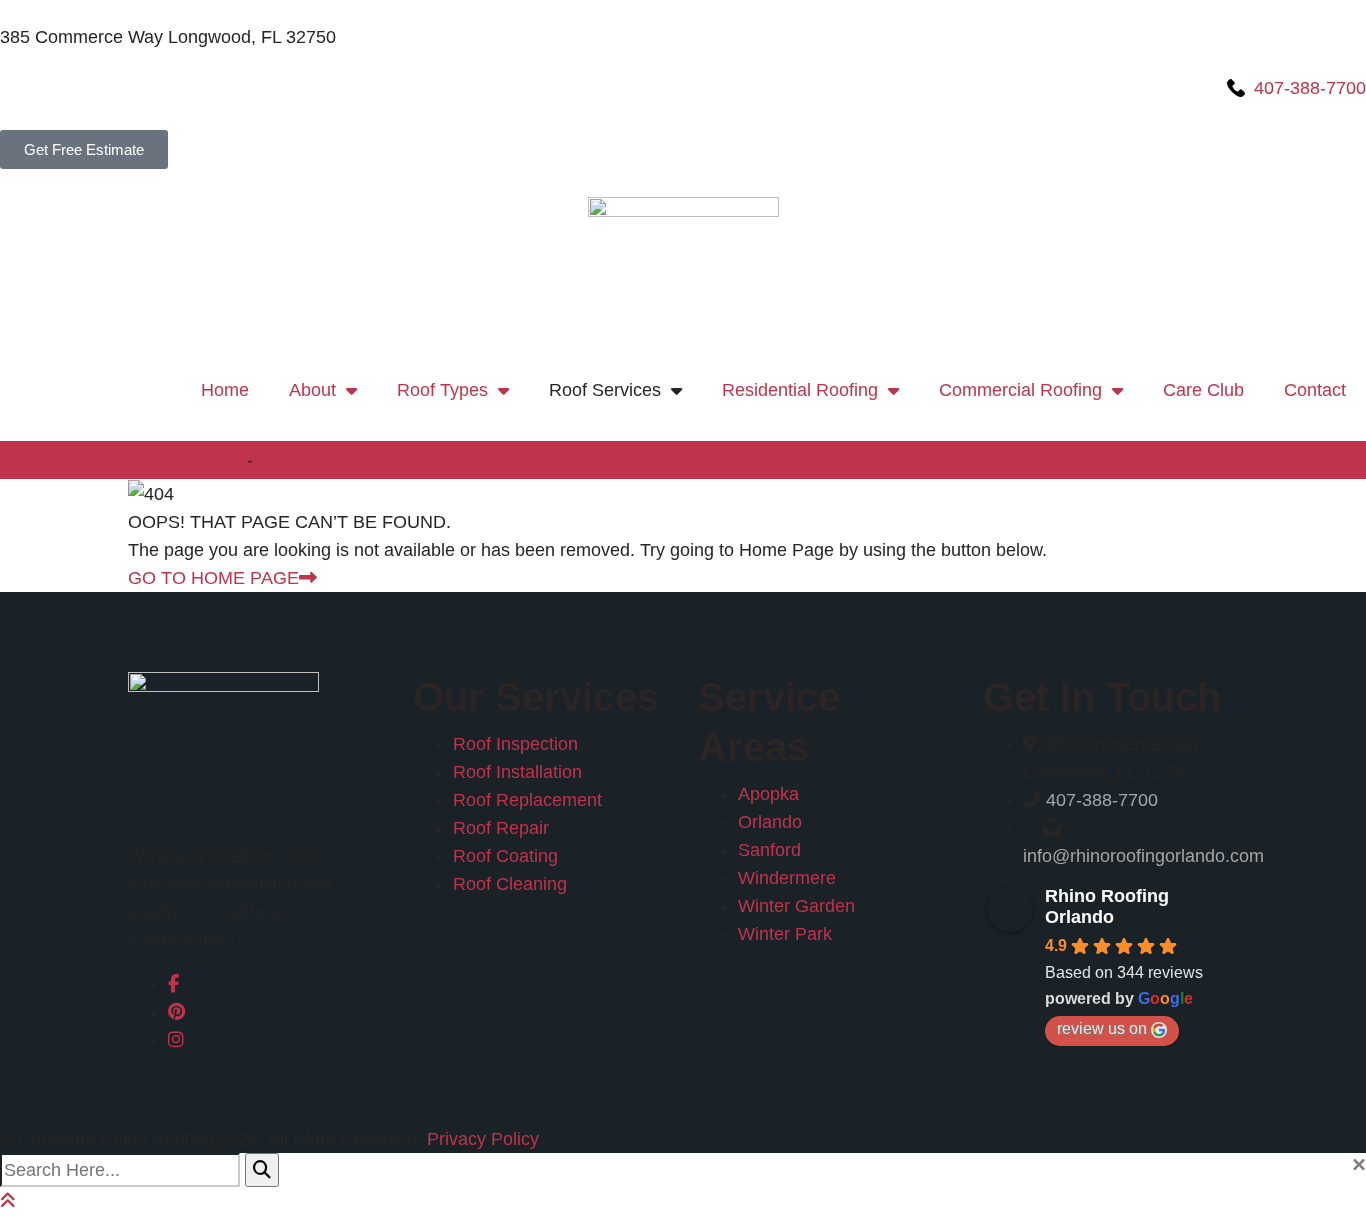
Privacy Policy (482, 1139)
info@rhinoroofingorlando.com (1143, 856)
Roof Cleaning (510, 884)
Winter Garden (796, 906)
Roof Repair (501, 828)
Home (225, 390)
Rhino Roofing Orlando (1107, 906)
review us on (1102, 1028)
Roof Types (442, 390)
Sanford (769, 850)
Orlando (770, 822)
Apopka (768, 794)
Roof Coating (505, 856)
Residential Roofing (800, 390)
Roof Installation (517, 772)
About (312, 390)
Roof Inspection (515, 744)
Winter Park (785, 934)
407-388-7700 (1102, 800)
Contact (1315, 390)
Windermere (787, 878)
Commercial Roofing (1020, 390)
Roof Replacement (527, 800)
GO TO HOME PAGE (213, 578)
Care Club (1203, 390)
